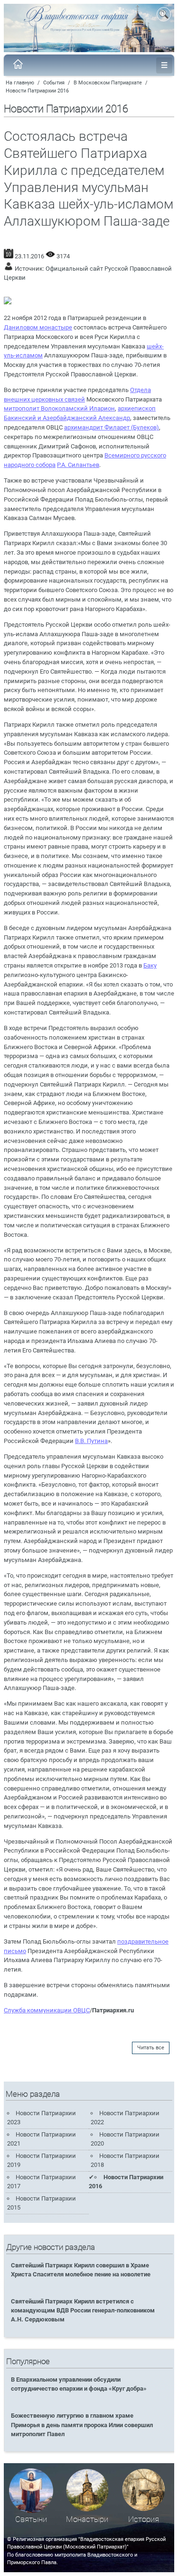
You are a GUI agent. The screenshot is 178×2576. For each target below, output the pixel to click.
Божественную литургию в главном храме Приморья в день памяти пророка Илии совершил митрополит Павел (82, 2425)
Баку (150, 965)
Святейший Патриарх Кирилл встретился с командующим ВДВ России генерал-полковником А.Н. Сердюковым (83, 2310)
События (54, 83)
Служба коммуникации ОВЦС (47, 2010)
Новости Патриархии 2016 (37, 91)
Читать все (151, 2048)
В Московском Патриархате (108, 83)
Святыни (31, 2519)
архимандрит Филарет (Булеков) (112, 427)
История (144, 2519)
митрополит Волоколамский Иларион (59, 408)
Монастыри (87, 2519)
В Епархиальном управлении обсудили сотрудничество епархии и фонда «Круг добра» (79, 2384)
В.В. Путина (91, 1441)
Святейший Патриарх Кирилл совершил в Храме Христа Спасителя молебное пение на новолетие (81, 2270)
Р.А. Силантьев (78, 465)
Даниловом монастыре (38, 327)
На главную (20, 83)
